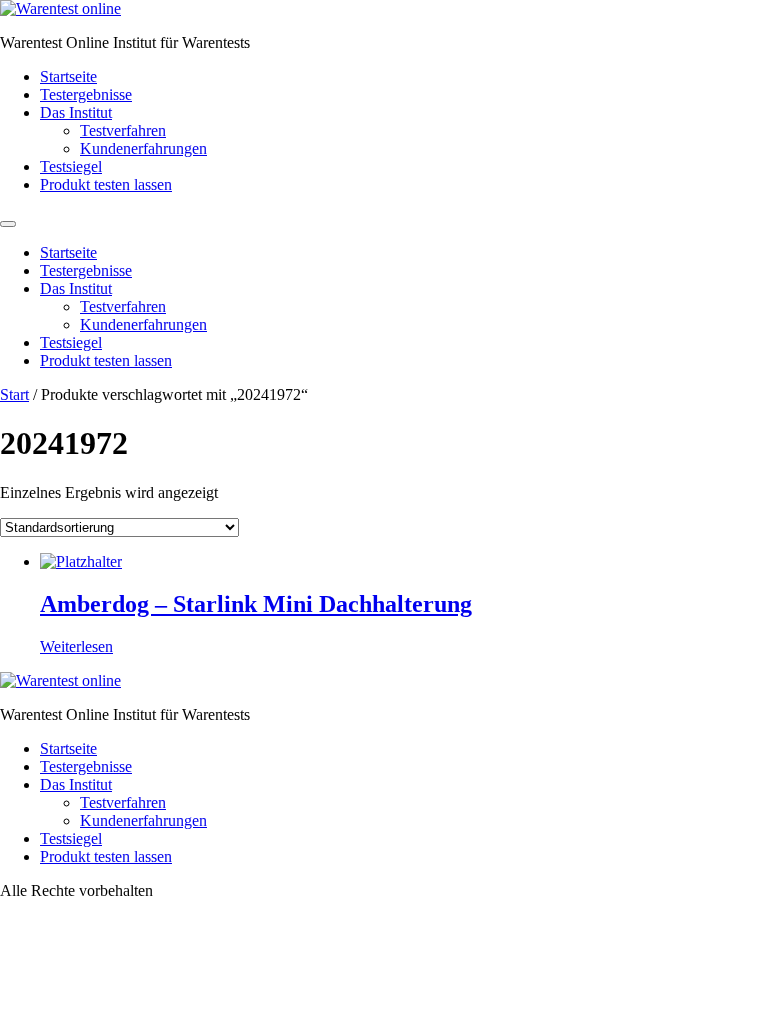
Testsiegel (71, 166)
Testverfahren (123, 130)
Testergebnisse (86, 94)
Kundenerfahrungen (143, 148)
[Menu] (8, 224)
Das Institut (76, 112)
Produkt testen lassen (106, 184)
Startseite (68, 76)
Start (14, 394)
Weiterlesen (76, 646)
